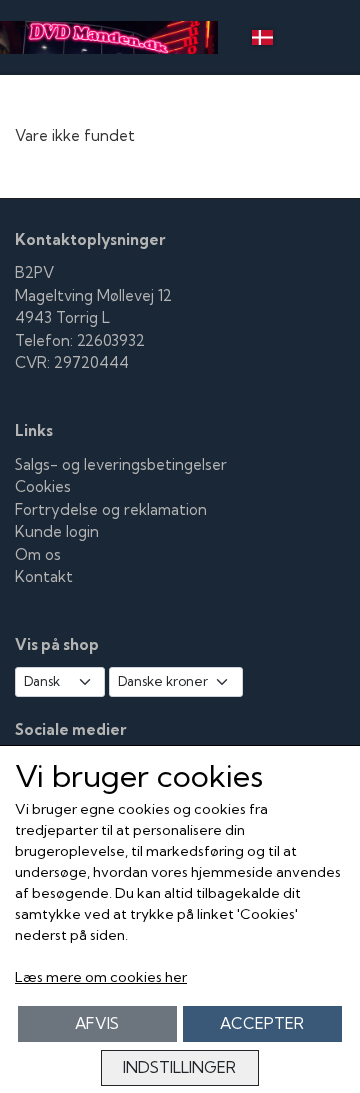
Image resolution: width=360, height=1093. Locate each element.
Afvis (97, 1023)
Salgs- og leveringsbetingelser (121, 464)
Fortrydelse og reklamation (111, 509)
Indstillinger (179, 1067)
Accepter (262, 1023)
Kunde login (57, 531)
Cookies (43, 486)
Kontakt (44, 576)
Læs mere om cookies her (101, 977)
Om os (38, 554)
